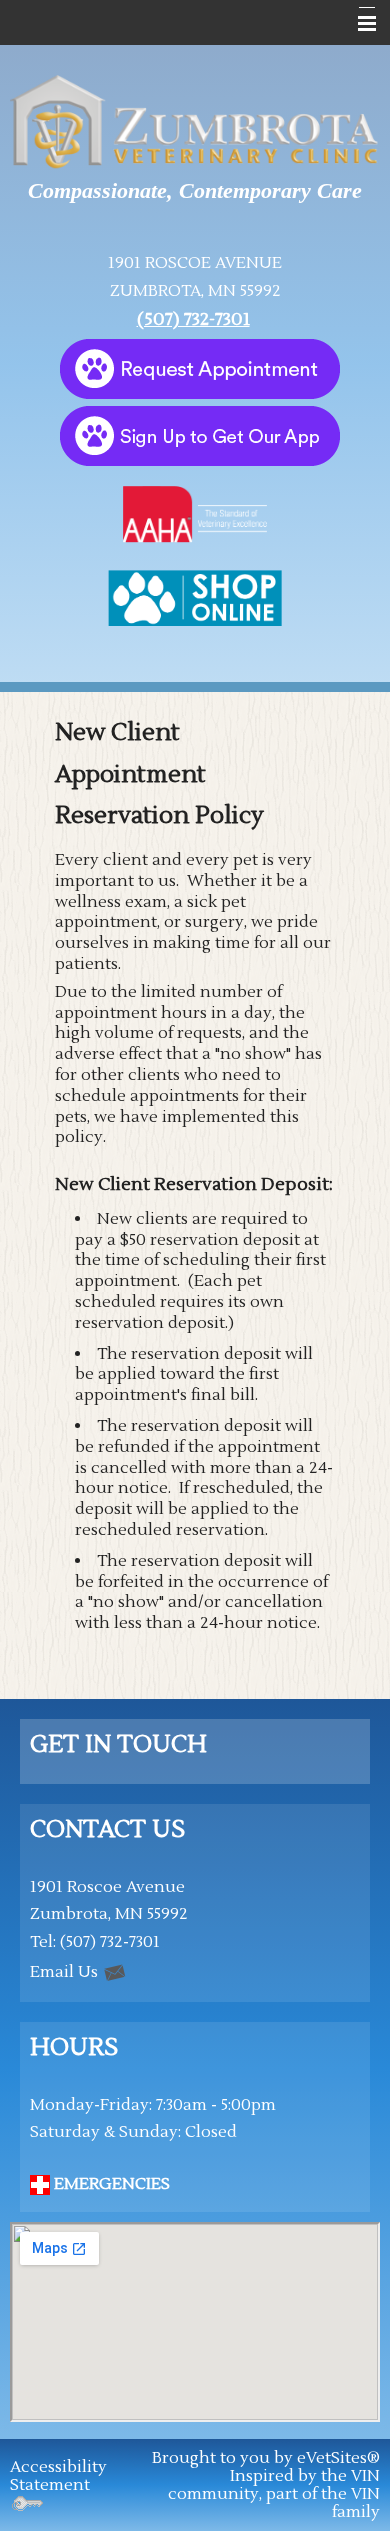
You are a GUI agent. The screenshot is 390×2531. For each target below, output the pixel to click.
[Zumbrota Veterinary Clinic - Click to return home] (195, 122)
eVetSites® (338, 2458)
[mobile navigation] (358, 24)
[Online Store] (195, 596)
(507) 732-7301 (193, 319)
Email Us (66, 1972)
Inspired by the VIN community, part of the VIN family (274, 2494)
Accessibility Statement (58, 2476)
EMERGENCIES (110, 2184)
